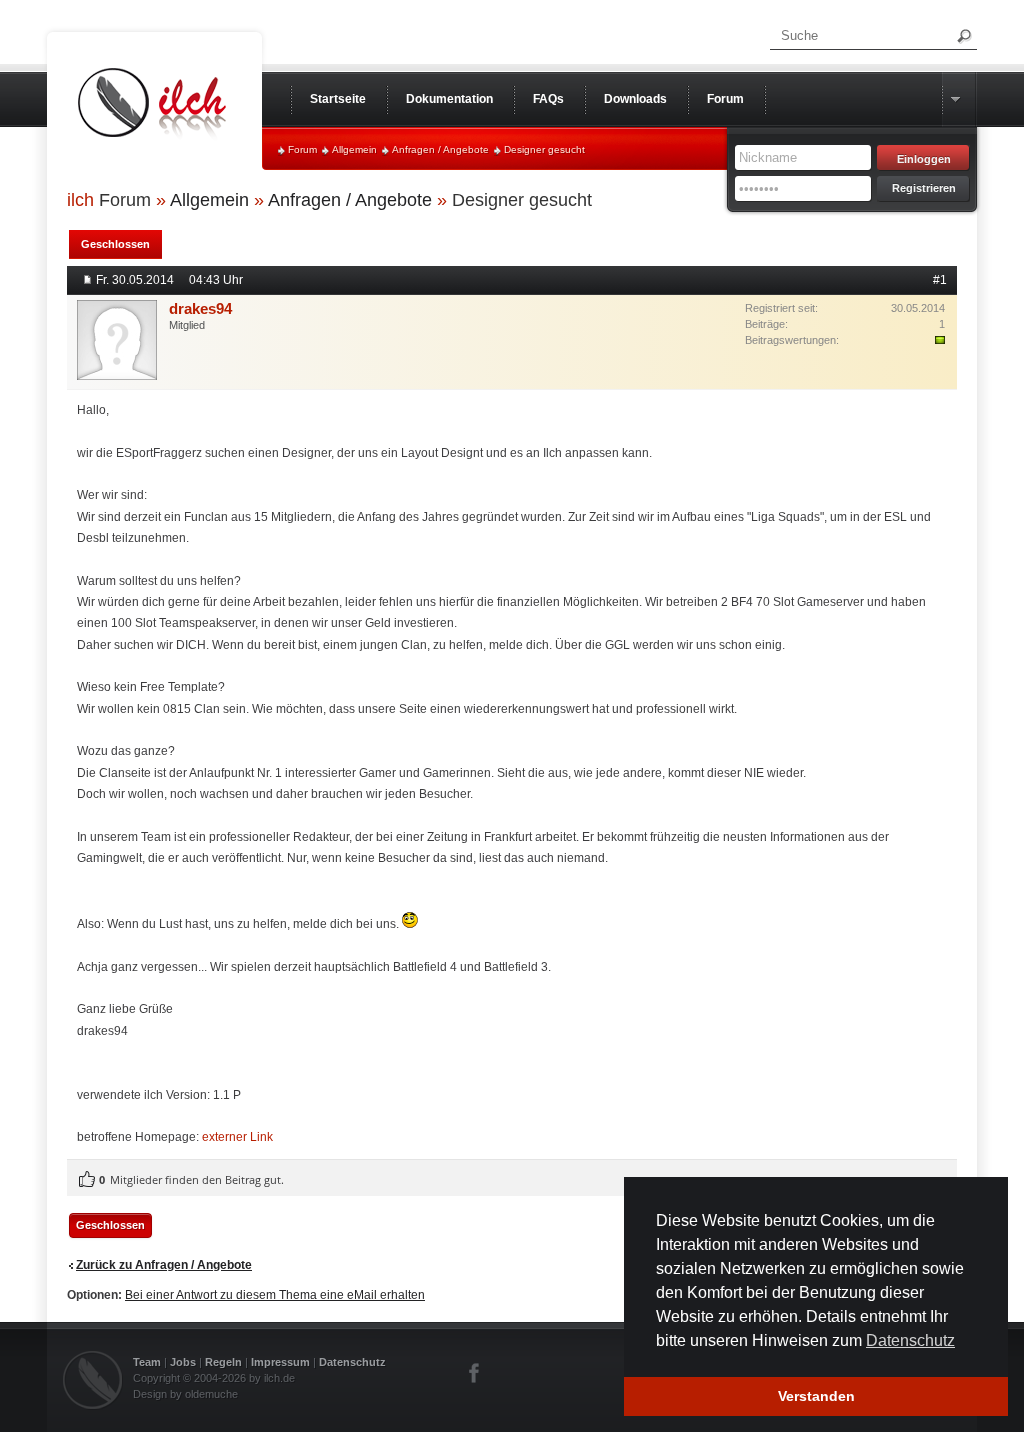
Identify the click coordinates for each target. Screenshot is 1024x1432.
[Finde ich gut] (87, 1180)
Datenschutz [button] (910, 1340)
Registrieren (924, 188)
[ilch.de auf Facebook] (475, 1373)
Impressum (280, 1362)
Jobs (183, 1362)
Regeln (223, 1362)
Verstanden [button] (816, 1396)
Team (147, 1362)
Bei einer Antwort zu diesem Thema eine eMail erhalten (275, 1295)
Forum (302, 149)
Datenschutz (352, 1362)
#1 (940, 280)
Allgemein (354, 149)
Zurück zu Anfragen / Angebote (164, 1265)
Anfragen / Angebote (440, 149)
